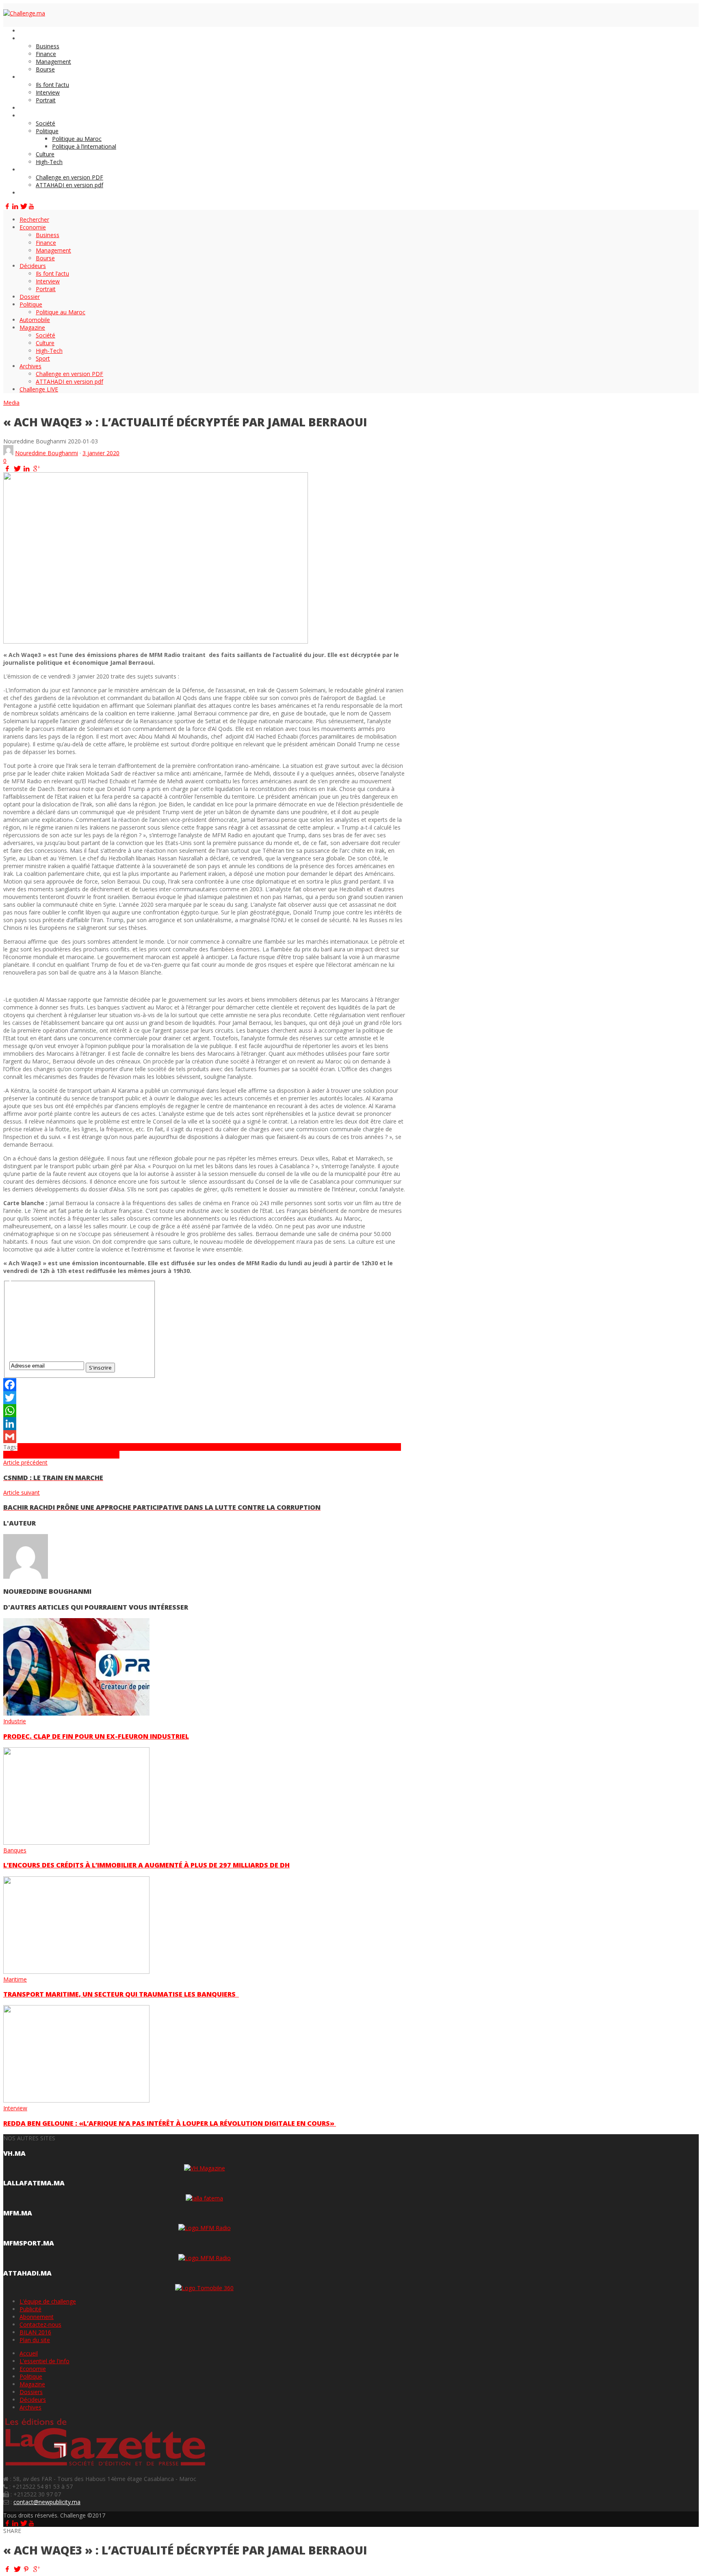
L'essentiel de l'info (44, 2361)
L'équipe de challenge (48, 2301)
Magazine (32, 2384)
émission (210, 1447)
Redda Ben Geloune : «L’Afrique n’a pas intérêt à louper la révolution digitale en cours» (170, 2123)
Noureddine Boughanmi (47, 453)
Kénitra (311, 1447)
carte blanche (151, 1447)
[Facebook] (7, 206)
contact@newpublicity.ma (47, 2502)
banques (122, 1447)
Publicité (30, 2309)
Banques (15, 1850)
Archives (30, 2407)
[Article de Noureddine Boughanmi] (8, 453)
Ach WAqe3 (32, 1447)
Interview (15, 2108)
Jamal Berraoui (282, 1447)
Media (11, 403)
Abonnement (37, 2317)
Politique (31, 2376)
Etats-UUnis (238, 1447)
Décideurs (33, 2400)
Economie (33, 2369)
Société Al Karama (53, 1455)
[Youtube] (31, 206)
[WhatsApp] (204, 1411)
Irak (258, 1447)
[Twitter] (23, 206)
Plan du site (35, 2340)
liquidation (334, 1447)
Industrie (15, 1721)
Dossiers (31, 2392)
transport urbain (98, 1455)
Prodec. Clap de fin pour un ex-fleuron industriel (96, 1736)
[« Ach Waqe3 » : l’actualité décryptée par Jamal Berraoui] (156, 641)
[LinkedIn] (15, 206)
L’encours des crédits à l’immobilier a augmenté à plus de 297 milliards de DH (146, 1865)
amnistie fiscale (90, 1447)
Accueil (29, 2353)
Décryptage (183, 1447)
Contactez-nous (40, 2324)
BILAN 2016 (35, 2332)
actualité (59, 1447)
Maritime (15, 1979)
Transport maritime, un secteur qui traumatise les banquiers (121, 1994)
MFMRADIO (363, 1447)
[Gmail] (204, 1437)
